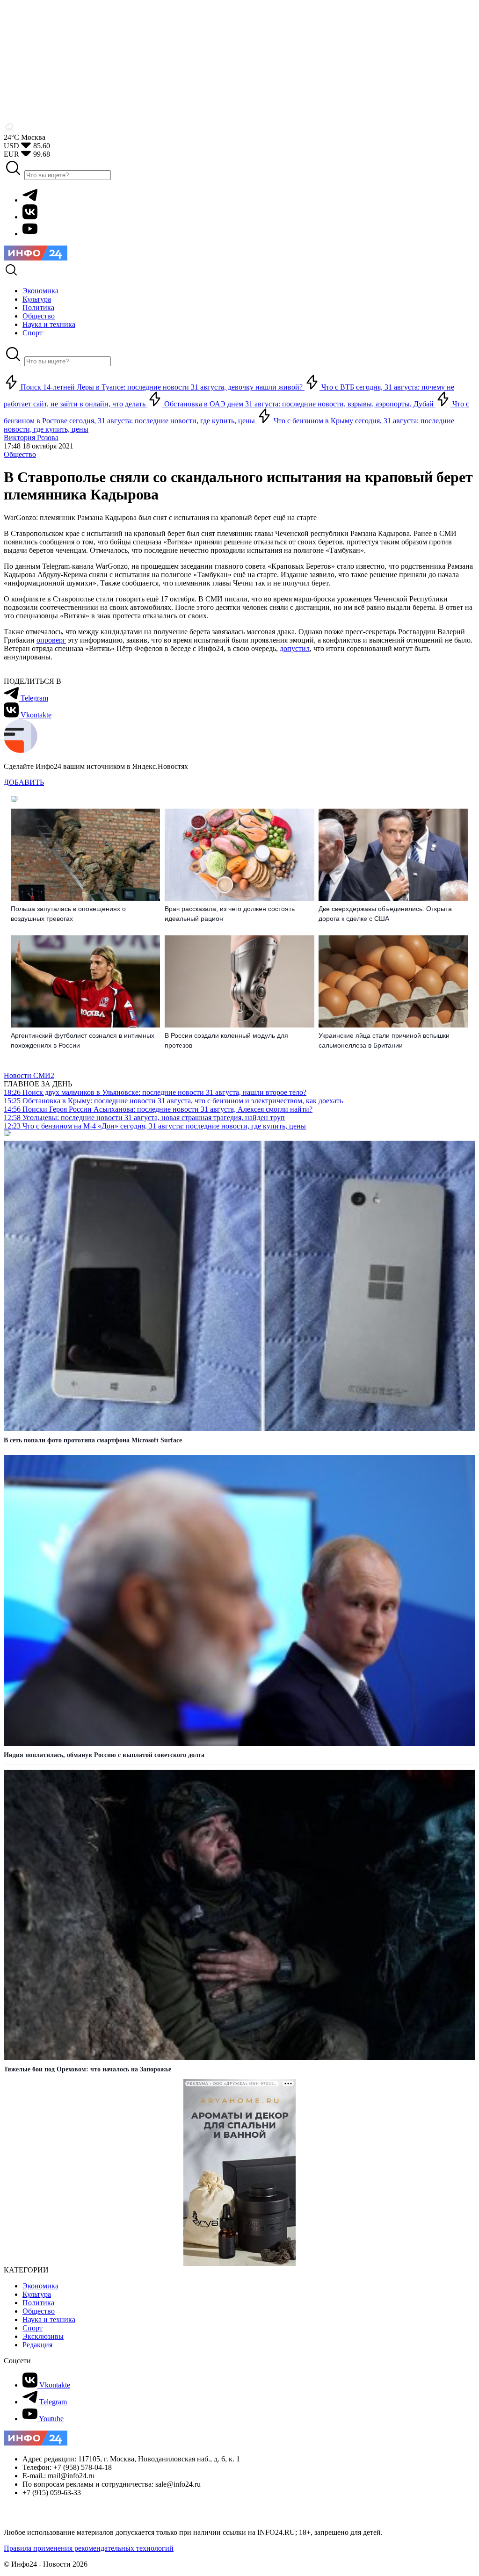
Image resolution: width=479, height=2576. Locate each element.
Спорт (33, 2328)
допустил (295, 648)
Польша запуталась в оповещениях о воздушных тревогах (68, 914)
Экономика (40, 2286)
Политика (38, 2303)
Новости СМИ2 (29, 1075)
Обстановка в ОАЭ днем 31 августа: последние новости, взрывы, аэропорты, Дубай (299, 404)
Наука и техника (49, 2319)
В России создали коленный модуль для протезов (226, 1040)
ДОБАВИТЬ (24, 782)
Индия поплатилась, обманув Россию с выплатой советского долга (104, 1755)
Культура (37, 2294)
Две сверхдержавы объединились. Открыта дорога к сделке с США (385, 914)
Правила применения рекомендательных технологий (89, 2548)
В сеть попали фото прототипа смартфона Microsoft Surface (93, 1440)
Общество (20, 454)
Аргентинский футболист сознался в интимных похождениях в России (83, 1040)
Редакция (37, 2345)
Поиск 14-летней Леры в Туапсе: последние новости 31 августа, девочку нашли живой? (162, 387)
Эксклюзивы (43, 2336)
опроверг (51, 640)
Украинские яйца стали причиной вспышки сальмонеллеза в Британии (384, 1040)
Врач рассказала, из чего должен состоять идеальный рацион (230, 914)
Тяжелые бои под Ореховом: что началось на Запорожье (87, 2069)
